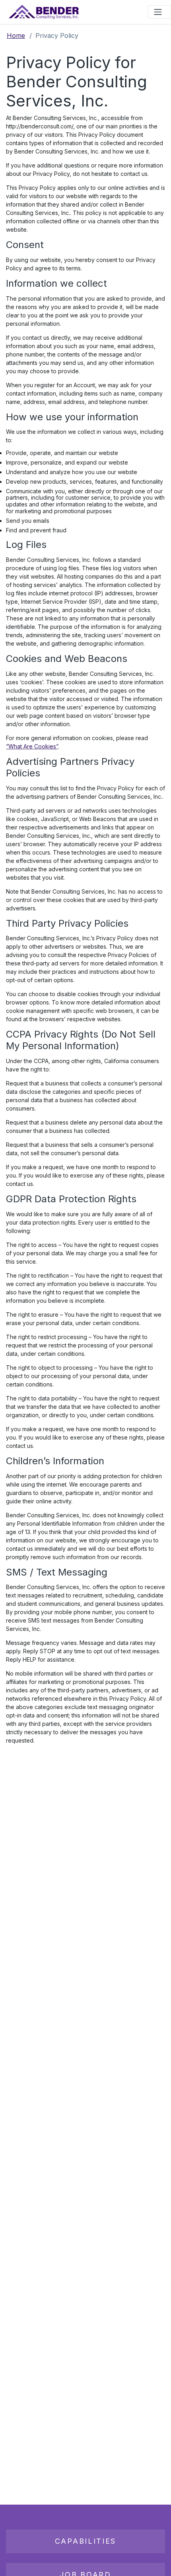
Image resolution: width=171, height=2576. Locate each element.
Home (16, 35)
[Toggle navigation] (159, 12)
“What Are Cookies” (32, 746)
